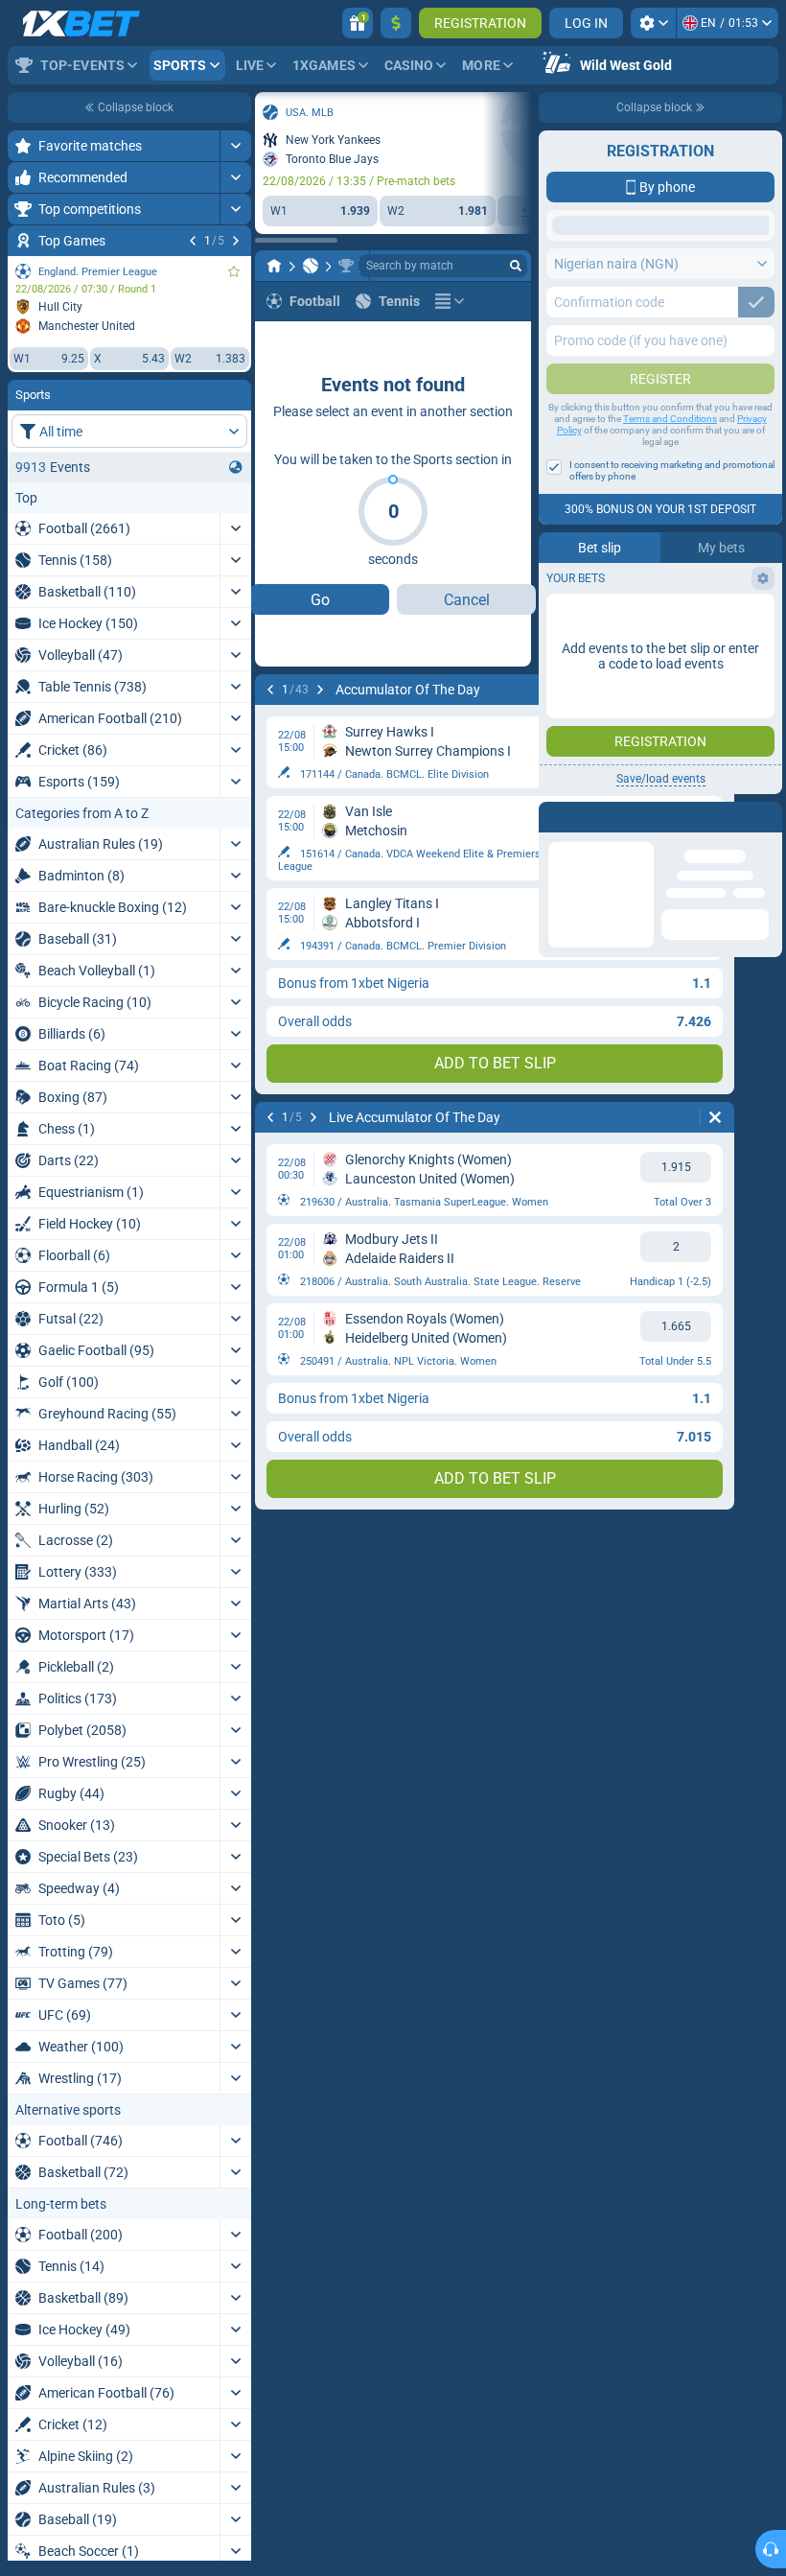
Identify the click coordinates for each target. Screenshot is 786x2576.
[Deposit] (396, 23)
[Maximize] (235, 146)
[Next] (236, 241)
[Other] (450, 301)
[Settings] (653, 23)
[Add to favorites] (234, 271)
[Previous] (193, 241)
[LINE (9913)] (274, 266)
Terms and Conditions (670, 571)
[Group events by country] (236, 467)
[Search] (516, 266)
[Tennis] (311, 266)
